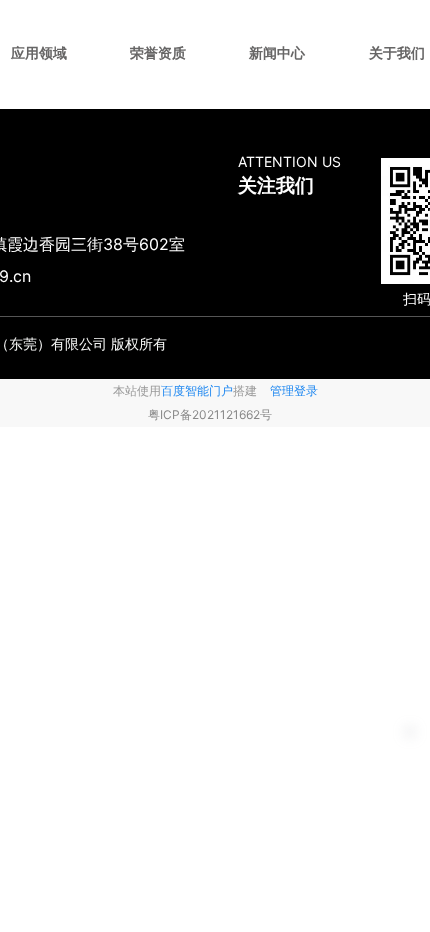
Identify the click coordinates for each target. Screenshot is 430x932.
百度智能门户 (197, 390)
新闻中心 (277, 52)
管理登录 (294, 390)
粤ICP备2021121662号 (210, 414)
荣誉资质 (158, 52)
